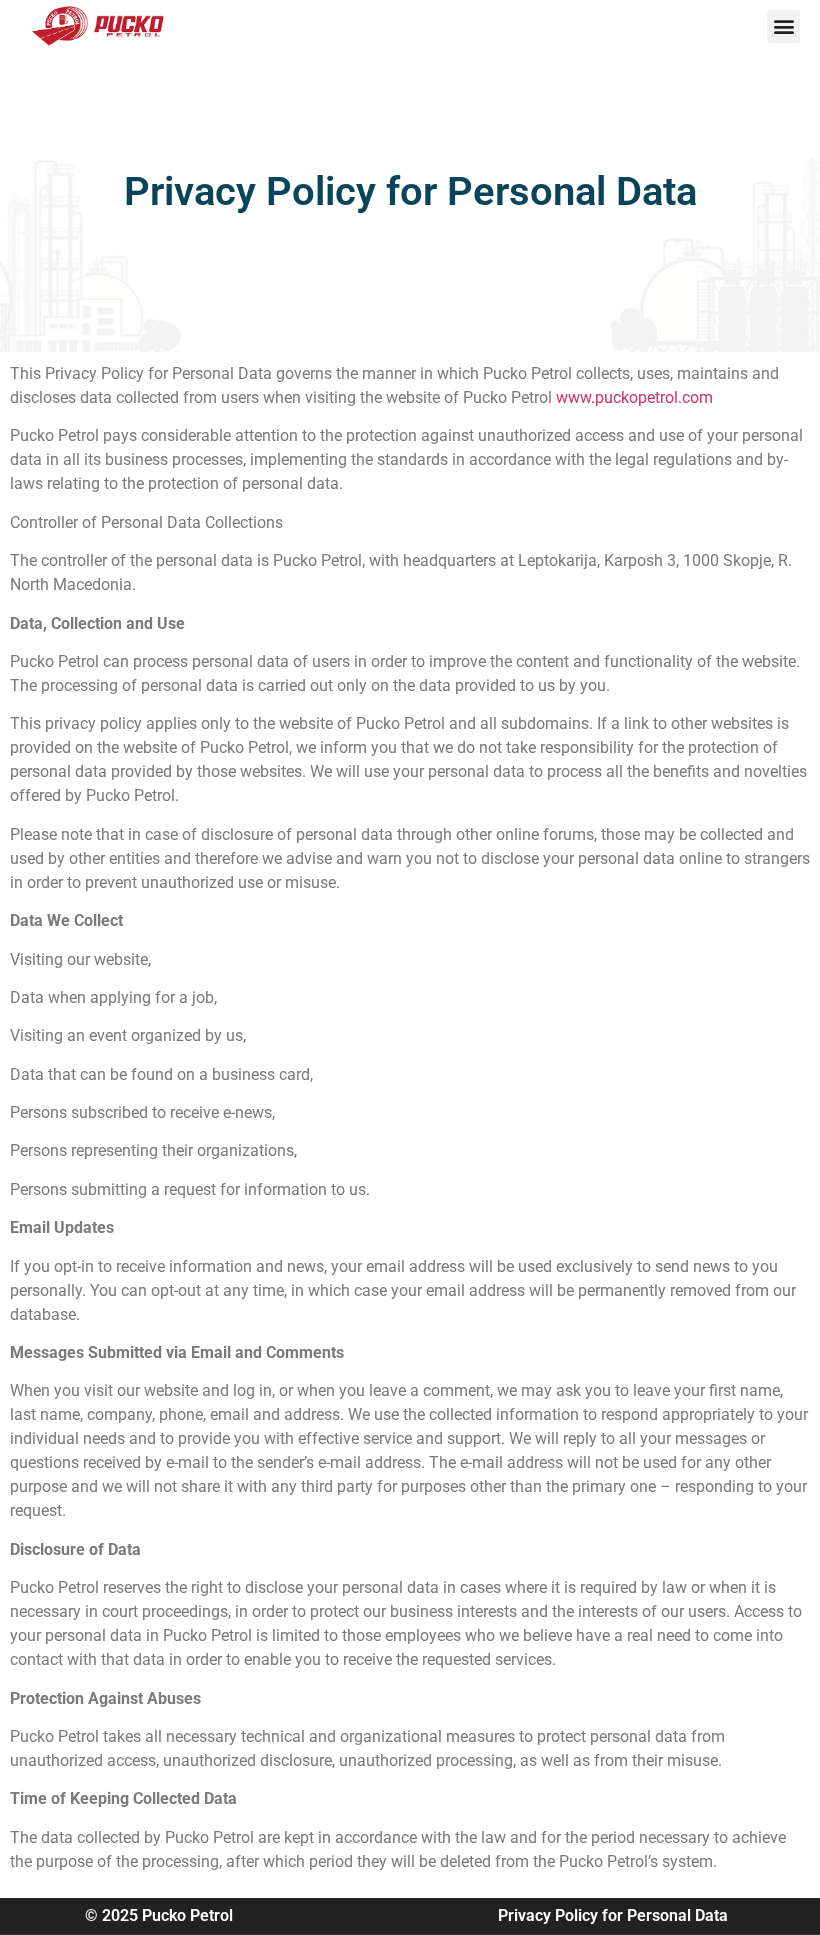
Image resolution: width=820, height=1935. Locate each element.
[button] (783, 26)
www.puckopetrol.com (634, 397)
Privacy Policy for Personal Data (613, 1915)
